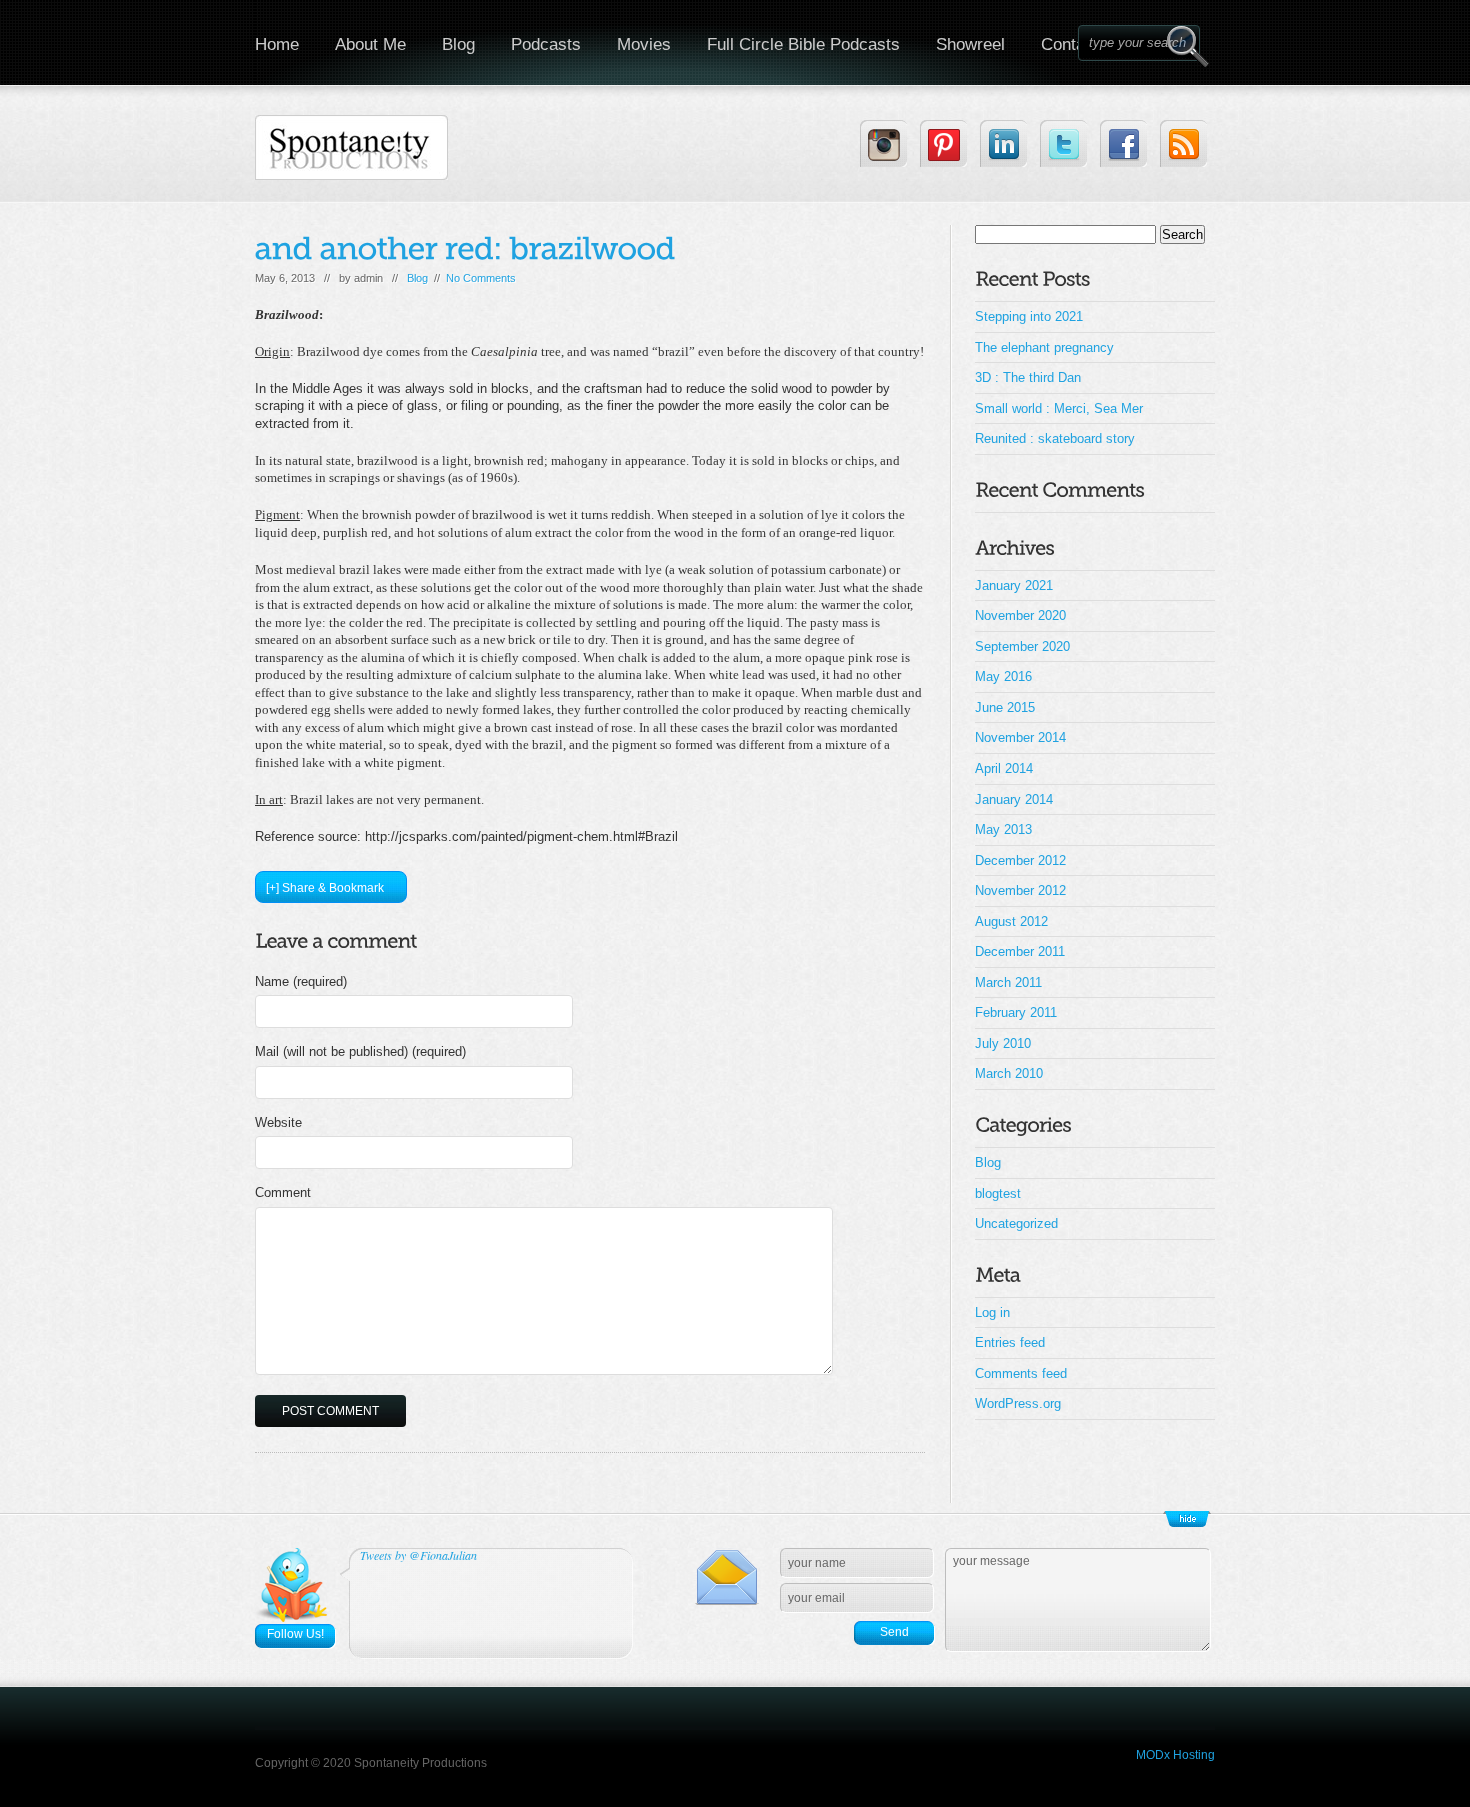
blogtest (998, 1193)
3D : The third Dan (1028, 377)
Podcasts (546, 44)
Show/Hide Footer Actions (1187, 1519)
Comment (283, 1192)
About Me (370, 44)
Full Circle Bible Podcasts (803, 44)
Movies (644, 44)
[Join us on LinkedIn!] (1003, 143)
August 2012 (1011, 921)
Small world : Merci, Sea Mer (1059, 408)
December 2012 (1020, 860)
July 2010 (1003, 1043)
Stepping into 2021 (1029, 316)
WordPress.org (1018, 1403)
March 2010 (1009, 1073)
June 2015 (1005, 707)
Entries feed (1010, 1342)
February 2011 (1016, 1012)
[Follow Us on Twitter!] (1063, 143)
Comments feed (1021, 1373)
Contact (1070, 44)
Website (278, 1122)
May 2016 (1003, 676)
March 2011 (1008, 982)
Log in (992, 1312)
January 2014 (1014, 799)
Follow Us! (295, 1634)
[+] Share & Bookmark (325, 888)
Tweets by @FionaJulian (418, 1555)
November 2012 (1020, 890)
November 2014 (1020, 737)
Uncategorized (1016, 1223)
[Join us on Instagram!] (883, 143)
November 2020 (1020, 615)
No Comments (481, 278)
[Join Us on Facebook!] (1123, 143)
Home (277, 44)
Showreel (970, 44)
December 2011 (1020, 951)
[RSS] (1183, 143)
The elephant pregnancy (1044, 347)
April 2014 (1004, 768)
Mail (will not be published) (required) (360, 1051)
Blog (458, 44)
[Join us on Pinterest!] (943, 143)
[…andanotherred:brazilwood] (465, 248)
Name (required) (301, 981)
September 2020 (1022, 646)
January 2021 (1014, 585)
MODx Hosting (1175, 1755)
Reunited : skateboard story (1055, 438)
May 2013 (1003, 829)
